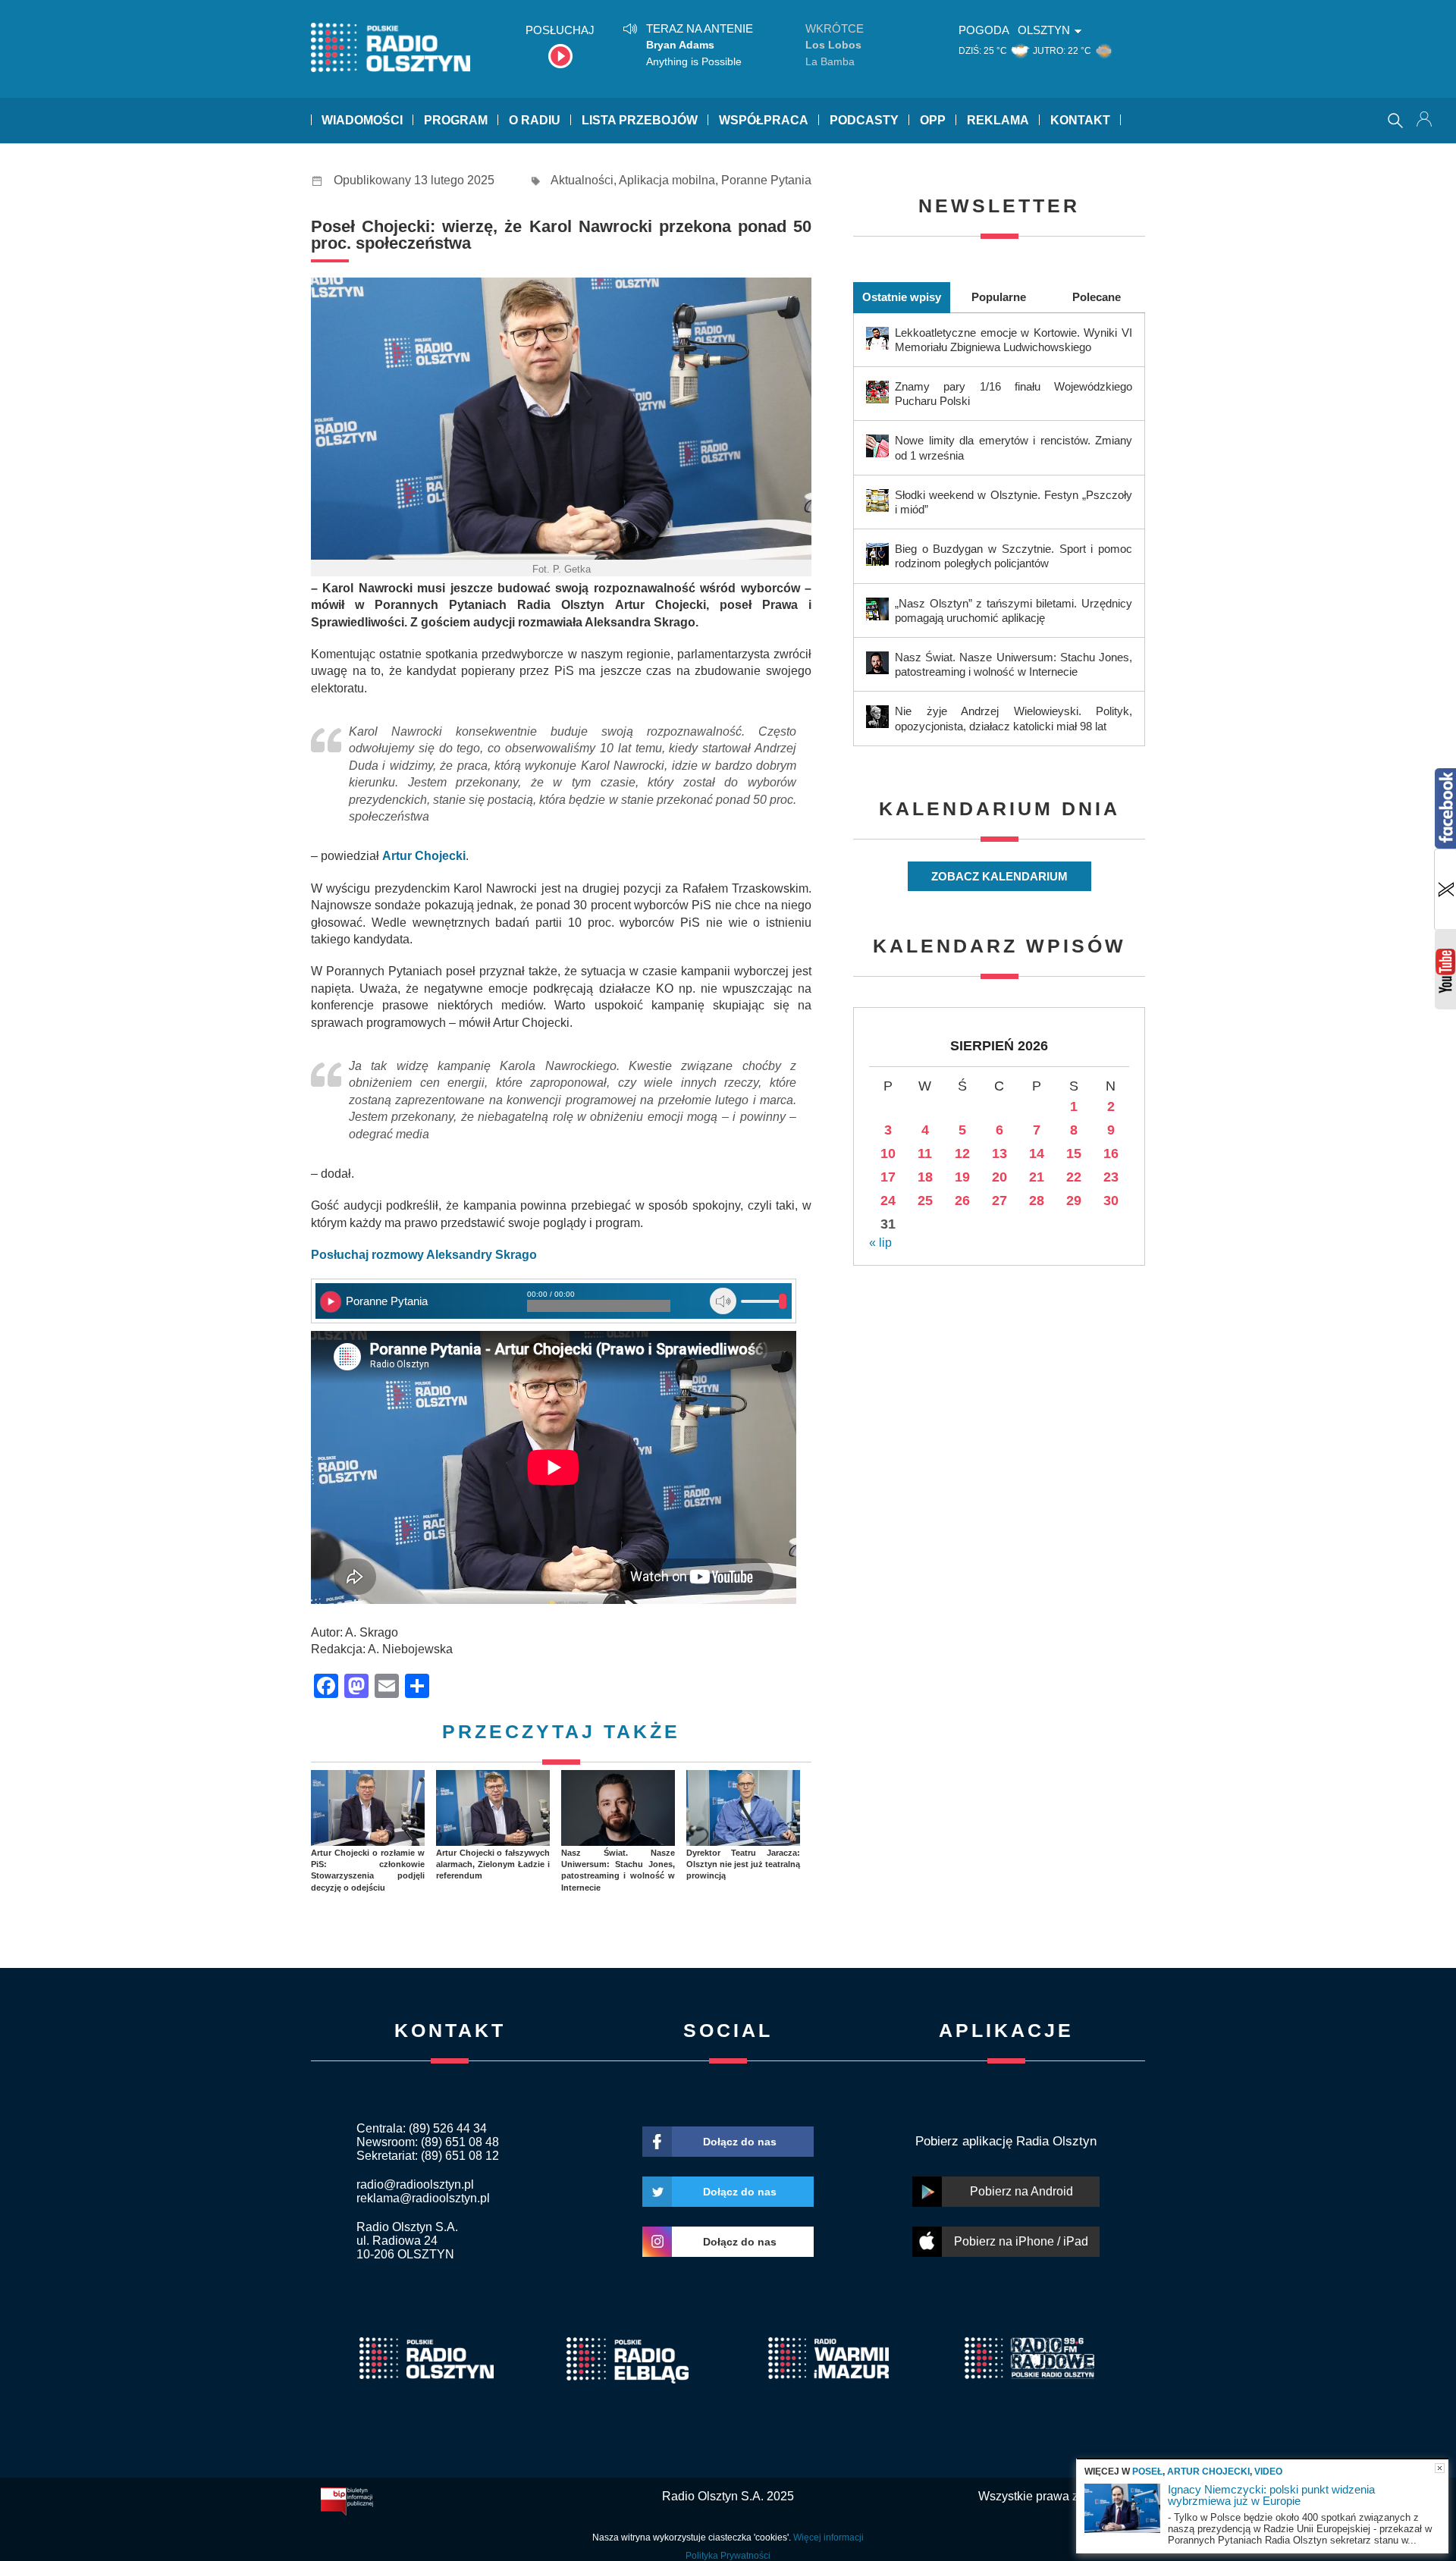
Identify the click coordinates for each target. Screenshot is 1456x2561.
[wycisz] (723, 1301)
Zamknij (1440, 2468)
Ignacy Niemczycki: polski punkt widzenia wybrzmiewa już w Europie (1271, 2495)
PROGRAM (456, 120)
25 (925, 1200)
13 (999, 1153)
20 (999, 1177)
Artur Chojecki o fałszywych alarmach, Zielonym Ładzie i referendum (493, 1864)
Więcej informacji (828, 2537)
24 (888, 1200)
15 (1074, 1153)
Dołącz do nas (740, 2142)
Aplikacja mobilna (667, 180)
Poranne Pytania (766, 180)
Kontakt (1080, 120)
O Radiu (535, 120)
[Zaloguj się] (1426, 121)
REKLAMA (998, 120)
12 (962, 1153)
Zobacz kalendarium (999, 876)
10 (888, 1153)
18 (925, 1177)
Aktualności (582, 180)
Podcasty (864, 120)
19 (962, 1177)
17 (888, 1177)
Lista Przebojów (640, 120)
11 (925, 1153)
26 (962, 1200)
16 (1111, 1153)
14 (1037, 1153)
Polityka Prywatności (728, 2556)
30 (1111, 1200)
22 (1074, 1177)
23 (1111, 1177)
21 (1037, 1177)
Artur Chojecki (1208, 2472)
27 (999, 1200)
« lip (880, 1243)
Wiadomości (362, 120)
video (1268, 2472)
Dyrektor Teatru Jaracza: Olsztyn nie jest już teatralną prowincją (743, 1864)
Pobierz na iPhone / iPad (1021, 2241)
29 (1074, 1200)
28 (1037, 1200)
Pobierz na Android (1021, 2191)
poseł (1147, 2472)
